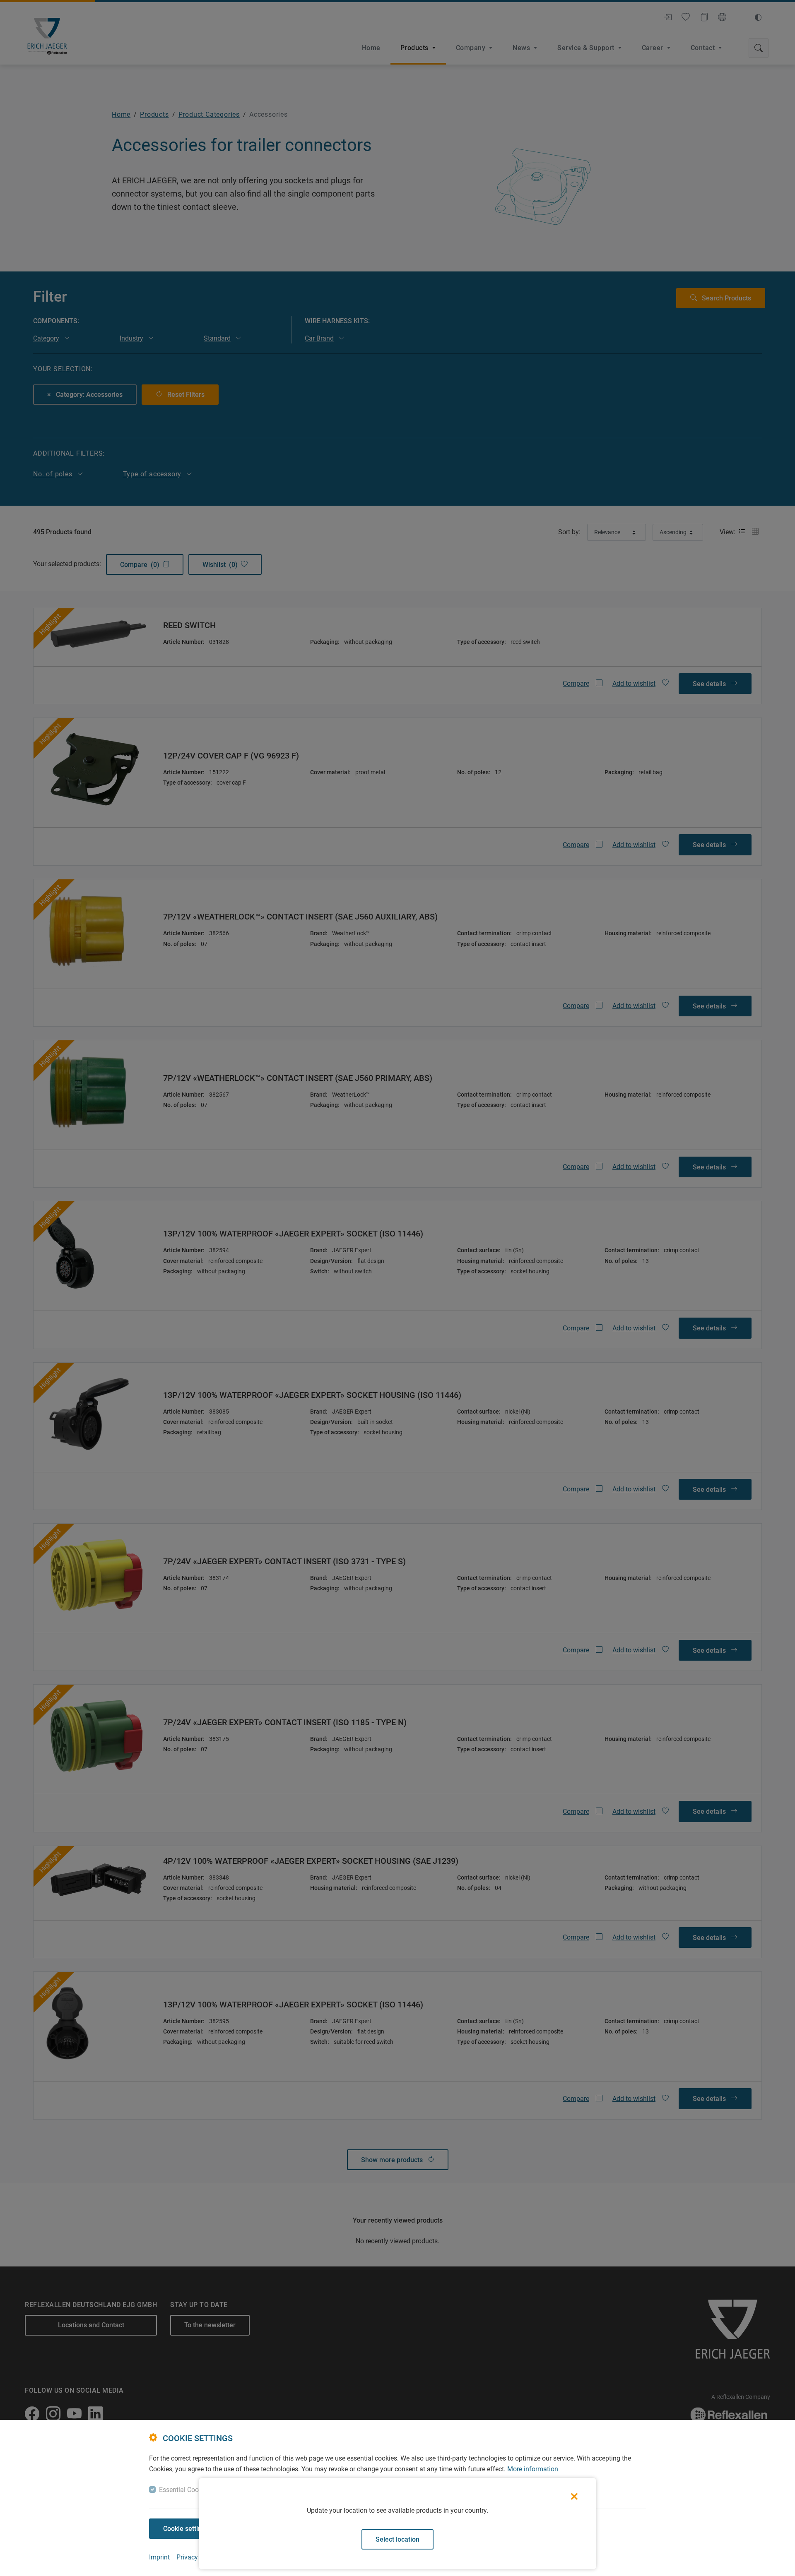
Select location (397, 2539)
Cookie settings (186, 2529)
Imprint (159, 2557)
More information (533, 2469)
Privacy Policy (197, 2557)
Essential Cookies (185, 2490)
